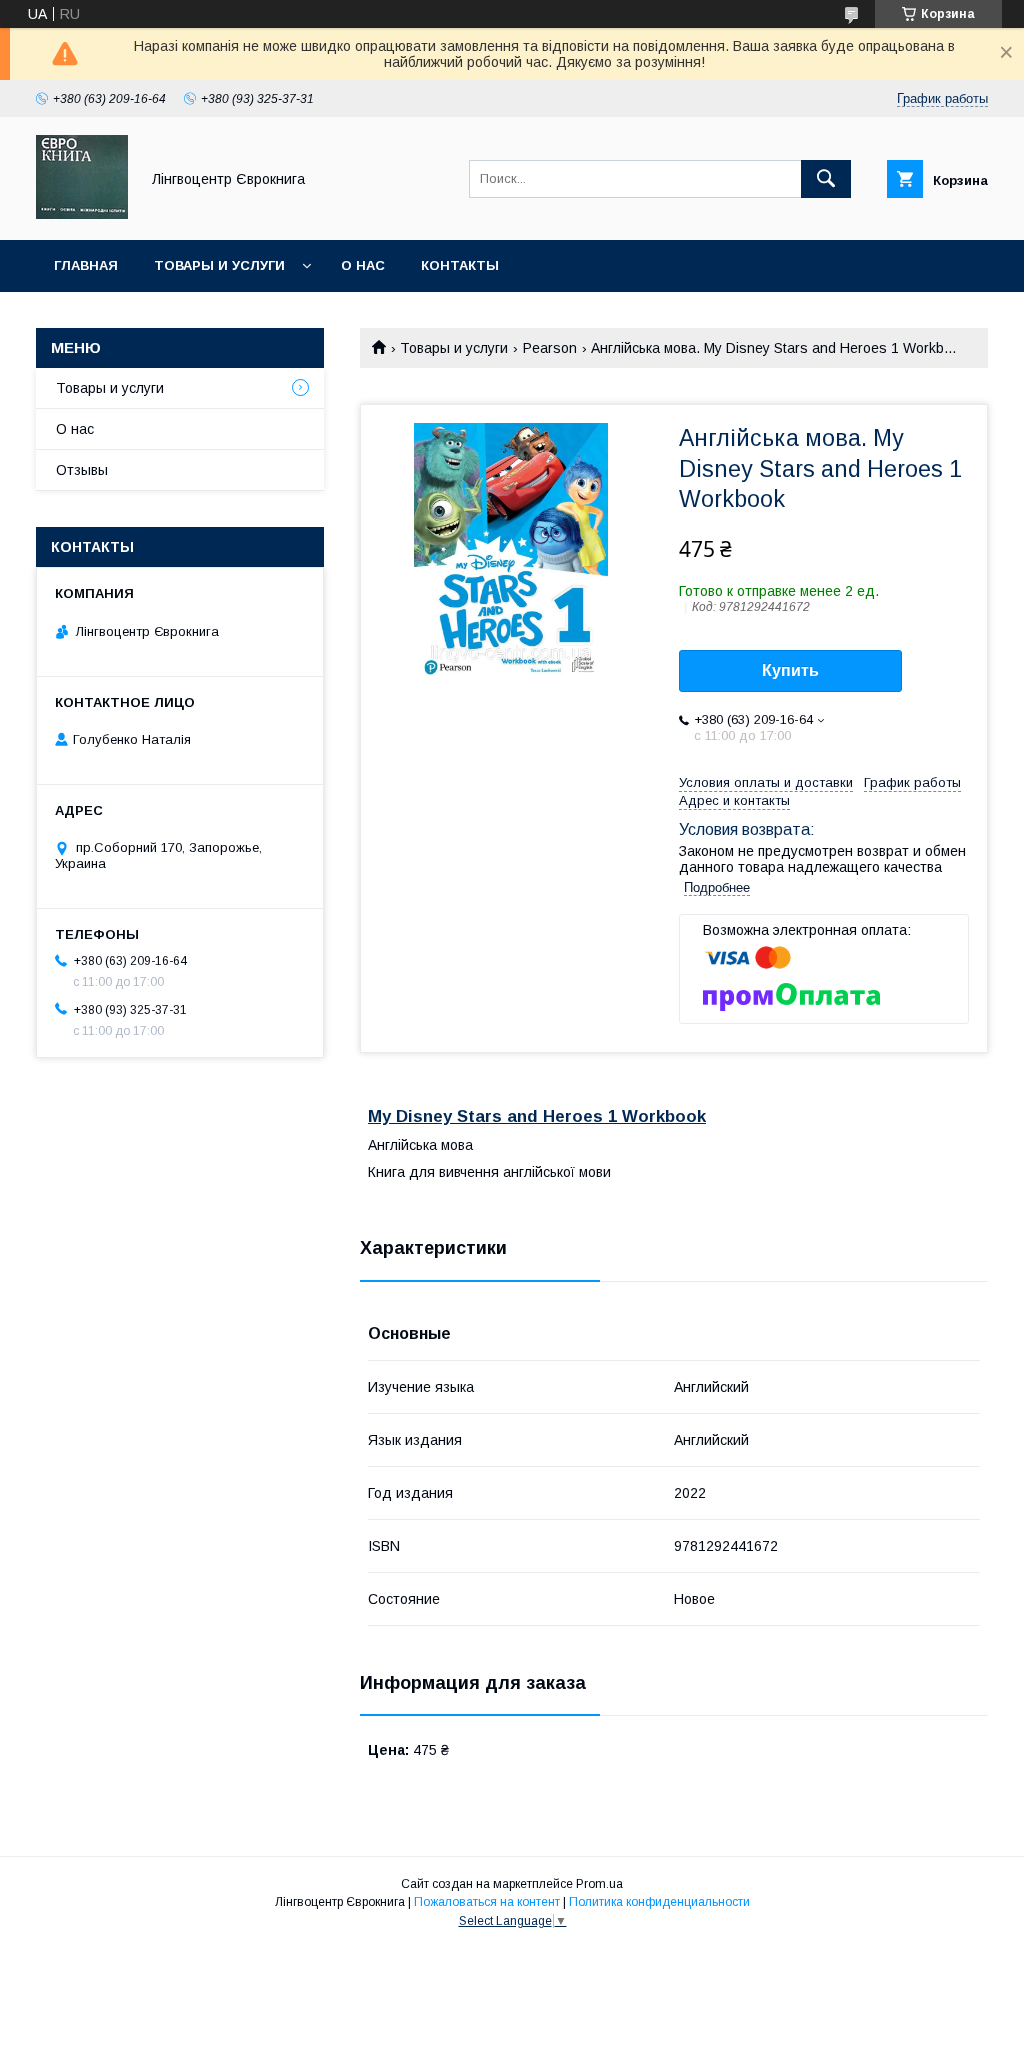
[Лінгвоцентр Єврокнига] (82, 214)
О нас (363, 265)
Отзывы (82, 470)
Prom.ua (599, 1884)
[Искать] (826, 179)
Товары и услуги (219, 265)
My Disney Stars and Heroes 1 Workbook (537, 1116)
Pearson (550, 348)
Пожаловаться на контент (487, 1902)
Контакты (460, 265)
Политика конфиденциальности (659, 1902)
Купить (790, 670)
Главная (86, 265)
